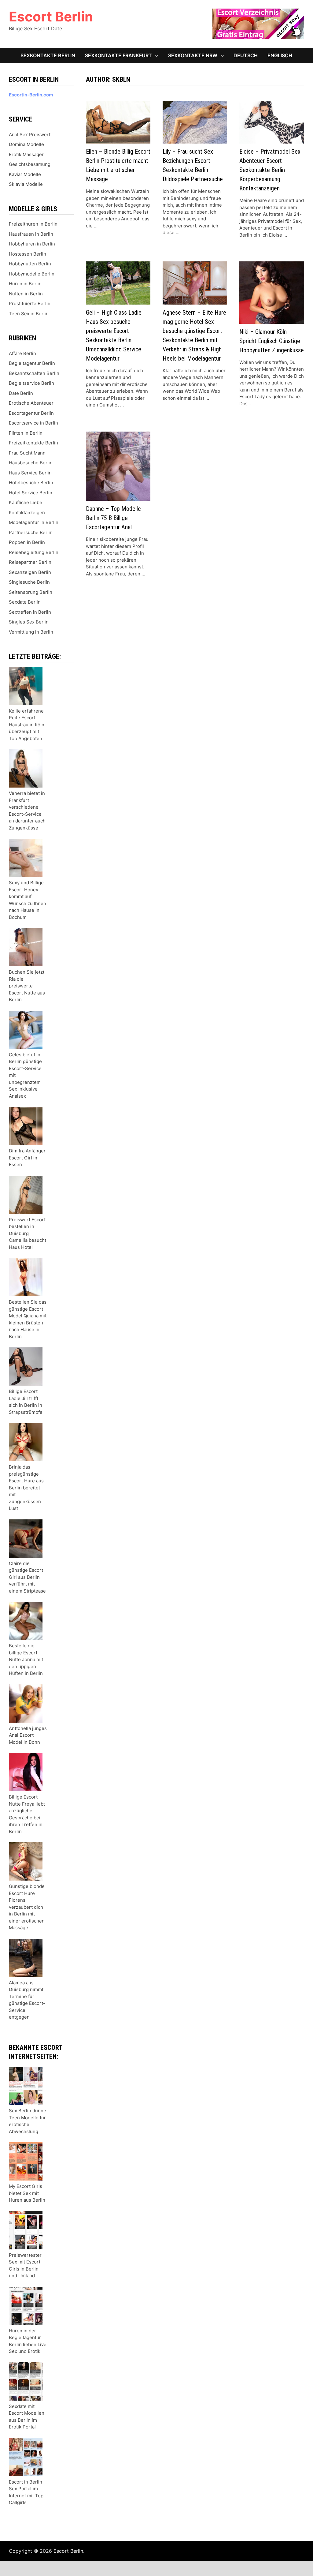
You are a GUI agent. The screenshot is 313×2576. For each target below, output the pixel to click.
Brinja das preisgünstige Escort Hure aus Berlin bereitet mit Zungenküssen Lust (26, 1488)
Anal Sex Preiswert (30, 135)
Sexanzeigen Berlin (30, 572)
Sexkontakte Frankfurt (118, 55)
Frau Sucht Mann (27, 453)
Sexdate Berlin (25, 602)
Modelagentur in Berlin (34, 522)
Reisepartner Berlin (30, 562)
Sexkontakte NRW (193, 55)
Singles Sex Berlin (29, 622)
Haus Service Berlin (30, 473)
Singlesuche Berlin (29, 582)
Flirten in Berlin (26, 433)
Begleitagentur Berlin (32, 363)
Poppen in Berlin (27, 542)
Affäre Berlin (22, 353)
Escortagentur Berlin (31, 413)
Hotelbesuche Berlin (31, 483)
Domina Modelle (26, 144)
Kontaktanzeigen (27, 513)
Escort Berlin (51, 17)
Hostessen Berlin (28, 254)
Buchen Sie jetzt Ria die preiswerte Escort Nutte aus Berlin (27, 986)
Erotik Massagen (27, 154)
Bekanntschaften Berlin (34, 373)
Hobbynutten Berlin (30, 264)
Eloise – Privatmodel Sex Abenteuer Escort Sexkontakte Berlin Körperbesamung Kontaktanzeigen (270, 170)
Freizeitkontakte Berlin (33, 443)
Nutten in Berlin (26, 294)
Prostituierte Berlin (30, 303)
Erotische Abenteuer (31, 403)
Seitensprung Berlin (31, 592)
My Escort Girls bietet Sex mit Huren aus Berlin (27, 2193)
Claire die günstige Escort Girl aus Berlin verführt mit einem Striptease (27, 1577)
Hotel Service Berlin (31, 493)
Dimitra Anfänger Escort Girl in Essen (27, 1158)
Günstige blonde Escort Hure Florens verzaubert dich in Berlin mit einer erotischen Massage (27, 1907)
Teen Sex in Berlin (29, 314)
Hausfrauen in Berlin (31, 234)
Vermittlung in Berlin (31, 632)
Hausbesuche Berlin (31, 463)
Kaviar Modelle (25, 174)
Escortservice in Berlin (33, 423)
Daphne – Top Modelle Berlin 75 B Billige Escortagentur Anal (113, 518)
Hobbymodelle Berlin (32, 274)
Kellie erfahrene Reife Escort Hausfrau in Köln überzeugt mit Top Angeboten (27, 725)
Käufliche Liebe (26, 502)
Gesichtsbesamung (30, 164)
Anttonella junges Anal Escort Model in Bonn (28, 1735)
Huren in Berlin (25, 284)
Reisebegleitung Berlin (34, 552)
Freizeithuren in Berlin (33, 224)
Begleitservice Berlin (31, 383)
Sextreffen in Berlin (30, 612)
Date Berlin (21, 393)
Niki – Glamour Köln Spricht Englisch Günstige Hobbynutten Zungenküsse (272, 341)
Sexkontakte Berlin (48, 55)
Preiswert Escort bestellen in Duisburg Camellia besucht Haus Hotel (28, 1233)
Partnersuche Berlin (31, 532)
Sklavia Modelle (26, 184)
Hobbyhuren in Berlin (32, 244)
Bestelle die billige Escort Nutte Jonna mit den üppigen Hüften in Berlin (26, 1659)
